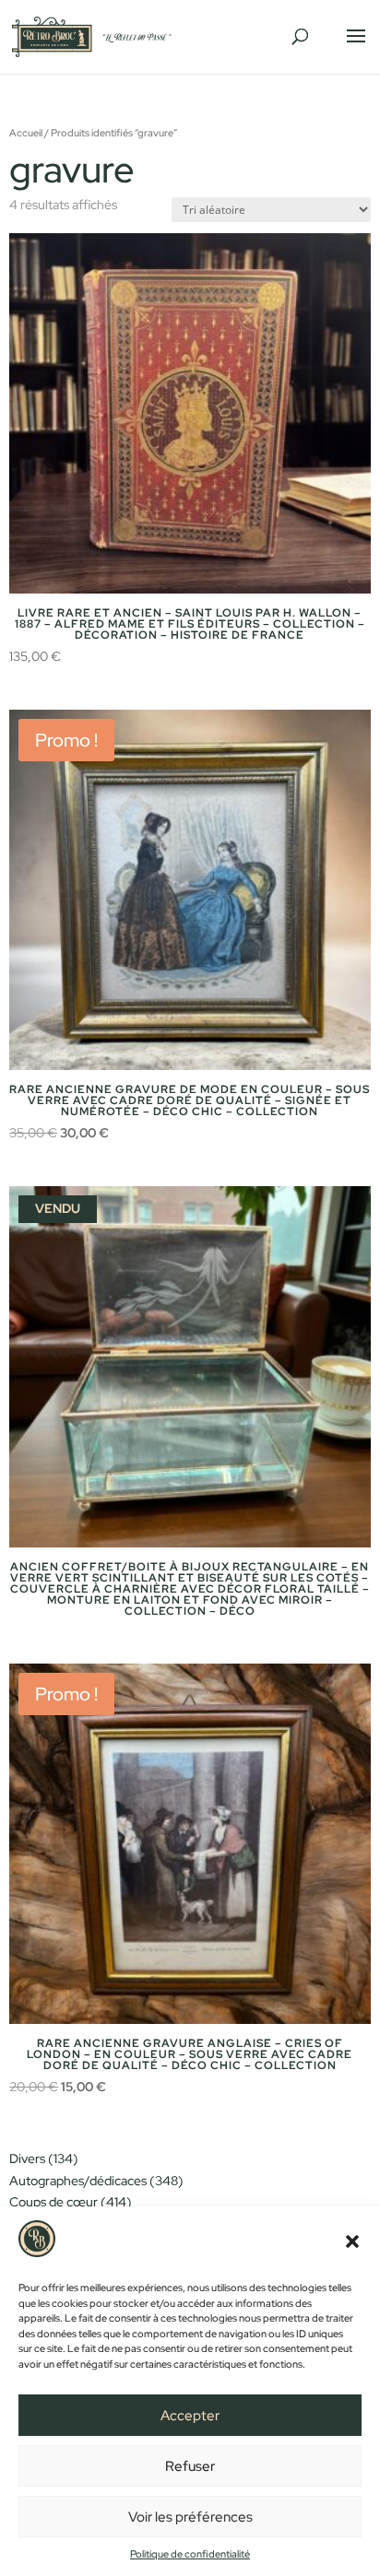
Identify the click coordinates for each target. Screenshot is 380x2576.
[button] (352, 2241)
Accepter (190, 2416)
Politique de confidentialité (190, 2554)
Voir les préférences (190, 2517)
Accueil (26, 133)
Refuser (190, 2466)
